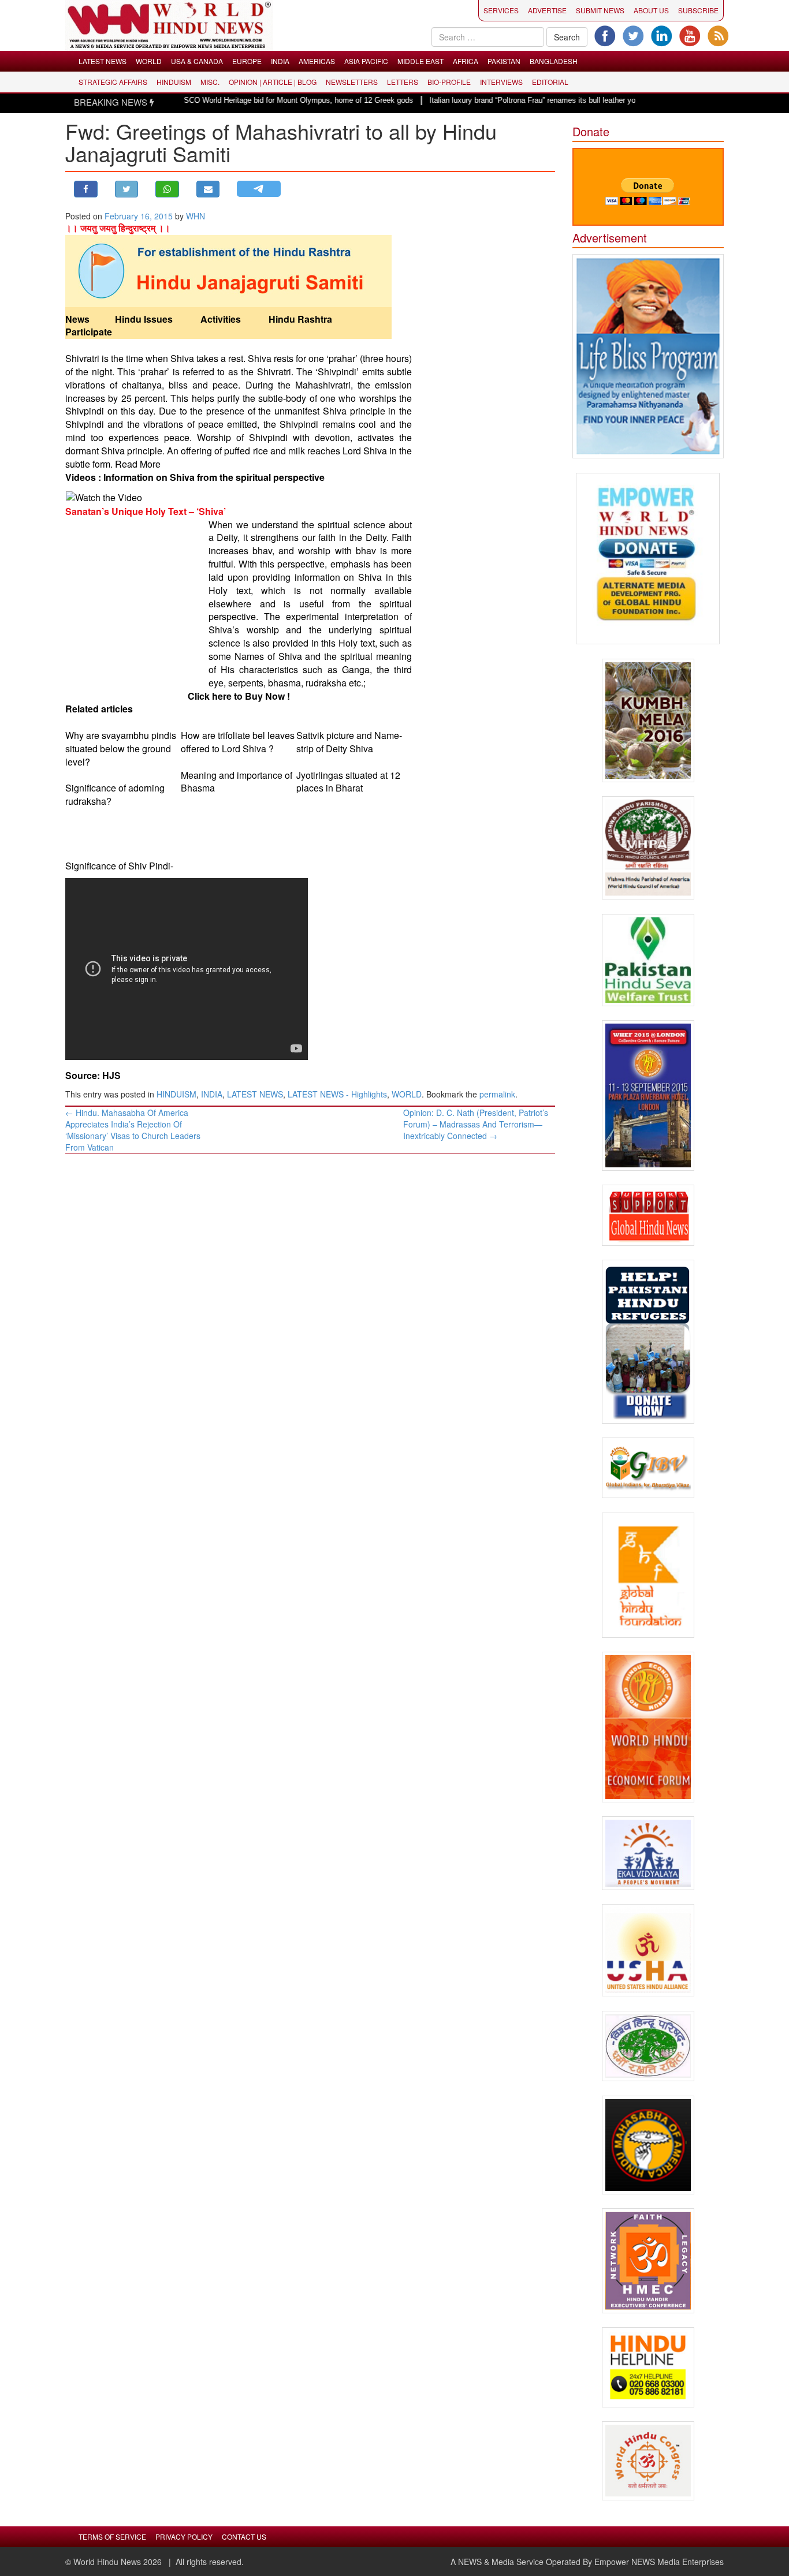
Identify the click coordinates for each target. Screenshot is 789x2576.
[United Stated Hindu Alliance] (648, 1950)
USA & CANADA (197, 61)
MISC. (210, 82)
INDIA (280, 61)
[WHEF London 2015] (648, 1095)
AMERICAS (317, 61)
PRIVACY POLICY (184, 2536)
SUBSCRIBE (698, 10)
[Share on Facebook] (86, 189)
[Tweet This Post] (127, 189)
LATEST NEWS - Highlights (337, 1094)
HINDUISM (174, 82)
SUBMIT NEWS (600, 10)
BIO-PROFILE (449, 82)
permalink (497, 1094)
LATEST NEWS (103, 61)
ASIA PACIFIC (366, 61)
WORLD (149, 61)
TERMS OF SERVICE (112, 2536)
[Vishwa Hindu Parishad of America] (648, 848)
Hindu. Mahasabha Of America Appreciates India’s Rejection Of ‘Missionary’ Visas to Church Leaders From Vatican (133, 1130)
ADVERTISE (547, 10)
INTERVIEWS (501, 82)
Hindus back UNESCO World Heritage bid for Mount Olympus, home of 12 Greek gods (221, 100)
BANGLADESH (554, 61)
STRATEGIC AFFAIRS (113, 82)
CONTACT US (244, 2536)
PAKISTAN (504, 61)
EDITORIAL (550, 82)
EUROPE (247, 61)
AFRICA (466, 61)
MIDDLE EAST (420, 61)
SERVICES (501, 10)
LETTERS (403, 82)
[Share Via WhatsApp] (167, 189)
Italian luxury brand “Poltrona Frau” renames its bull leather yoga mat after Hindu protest (529, 100)
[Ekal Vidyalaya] (648, 1853)
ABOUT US (651, 10)
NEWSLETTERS (352, 82)
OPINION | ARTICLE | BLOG (273, 82)
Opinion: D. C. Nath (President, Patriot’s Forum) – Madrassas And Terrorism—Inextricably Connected (476, 1124)
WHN (196, 216)
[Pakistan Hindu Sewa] (648, 960)
